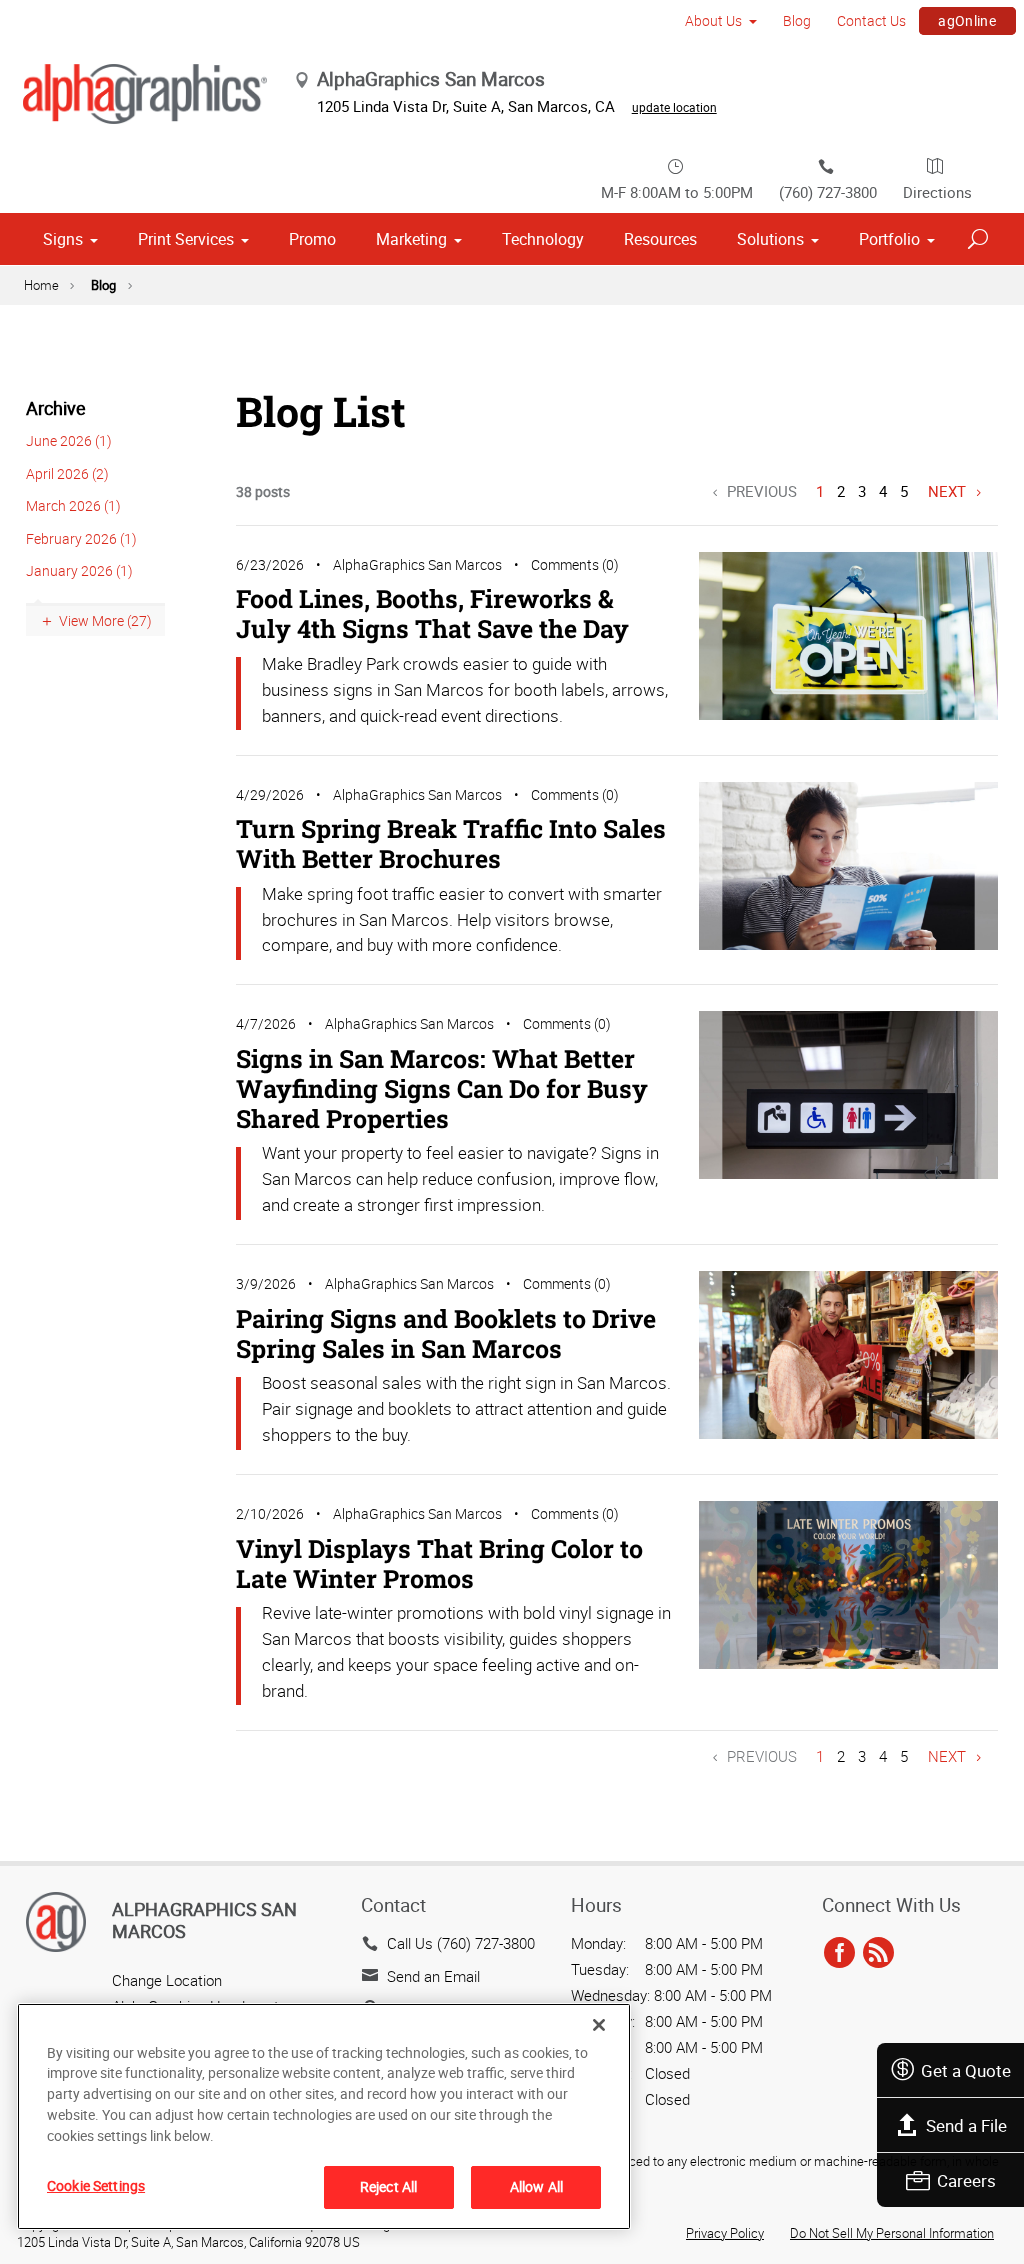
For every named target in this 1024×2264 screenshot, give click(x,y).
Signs (63, 239)
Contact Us (871, 20)
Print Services (186, 239)
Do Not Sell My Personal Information (892, 2233)
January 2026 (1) (79, 570)
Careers (966, 2180)
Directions (937, 192)
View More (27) (105, 620)
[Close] (599, 2025)
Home (41, 285)
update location (674, 107)
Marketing (411, 239)
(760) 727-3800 (828, 192)
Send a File (966, 2125)
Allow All (536, 2186)
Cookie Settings (96, 2185)
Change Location (167, 1980)
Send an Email (433, 1976)
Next (947, 491)
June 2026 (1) (69, 440)
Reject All (388, 2186)
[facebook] (839, 1953)
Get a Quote (966, 2070)
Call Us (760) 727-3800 (461, 1943)
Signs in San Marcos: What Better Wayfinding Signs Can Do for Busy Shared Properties (442, 1088)
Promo (312, 239)
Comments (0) (575, 564)
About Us (713, 20)
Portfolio (889, 239)
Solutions (770, 239)
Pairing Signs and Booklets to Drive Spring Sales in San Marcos (446, 1333)
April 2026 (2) (67, 473)
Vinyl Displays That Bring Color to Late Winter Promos (439, 1563)
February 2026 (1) (81, 538)
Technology (543, 239)
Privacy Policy (725, 2233)
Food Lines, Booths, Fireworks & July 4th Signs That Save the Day (432, 613)
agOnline (967, 20)
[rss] (878, 1953)
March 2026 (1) (73, 505)
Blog (797, 20)
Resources (660, 239)
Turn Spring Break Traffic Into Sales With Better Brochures (451, 843)
